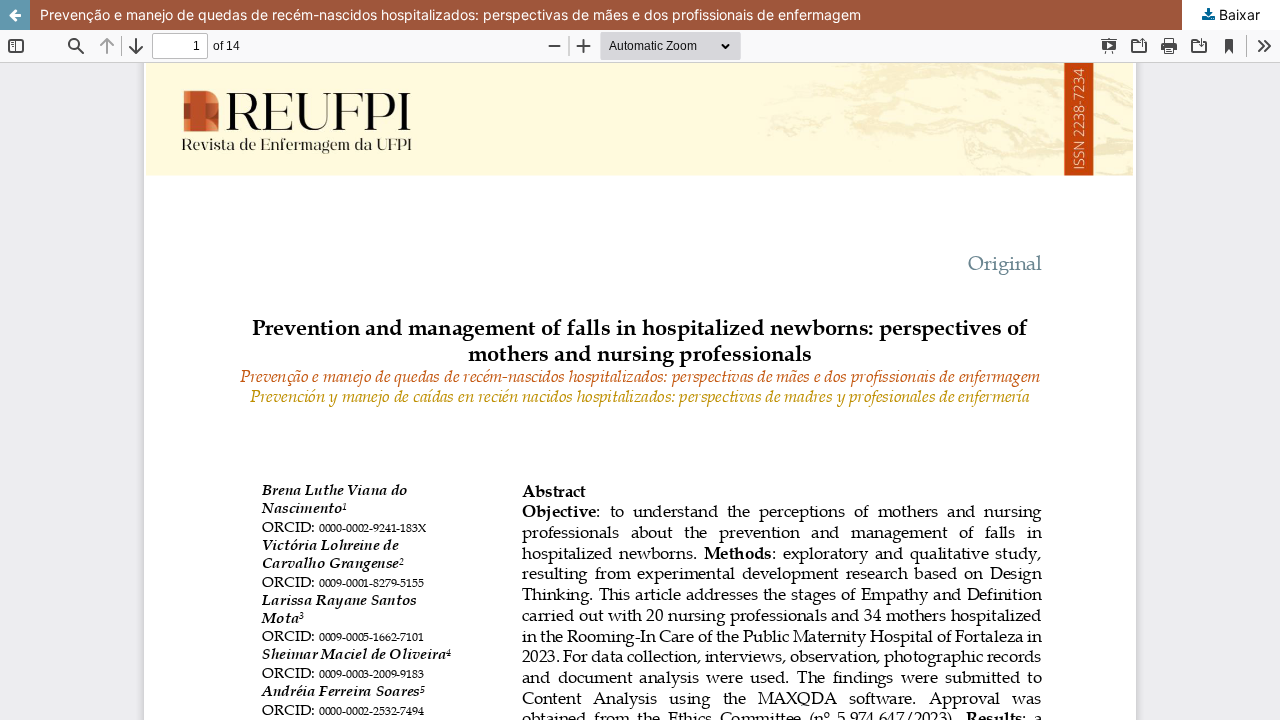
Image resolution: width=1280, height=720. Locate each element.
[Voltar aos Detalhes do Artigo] (15, 15)
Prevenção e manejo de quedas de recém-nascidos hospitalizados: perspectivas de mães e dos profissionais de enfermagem (450, 14)
